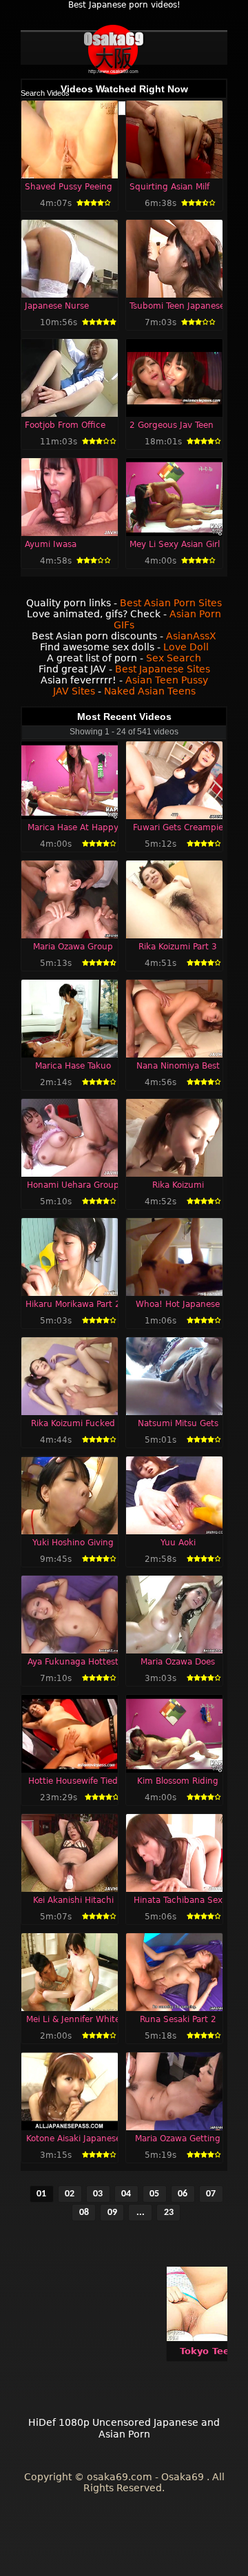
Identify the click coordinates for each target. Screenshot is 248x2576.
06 (183, 2194)
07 (211, 2194)
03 (98, 2194)
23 (169, 2213)
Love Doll (186, 647)
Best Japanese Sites (163, 669)
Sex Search (174, 658)
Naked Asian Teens (150, 691)
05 (154, 2194)
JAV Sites (74, 691)
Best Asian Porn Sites (171, 603)
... (141, 2213)
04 (126, 2194)
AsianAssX (191, 636)
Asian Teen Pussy (167, 680)
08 (84, 2213)
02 (70, 2194)
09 (112, 2213)
